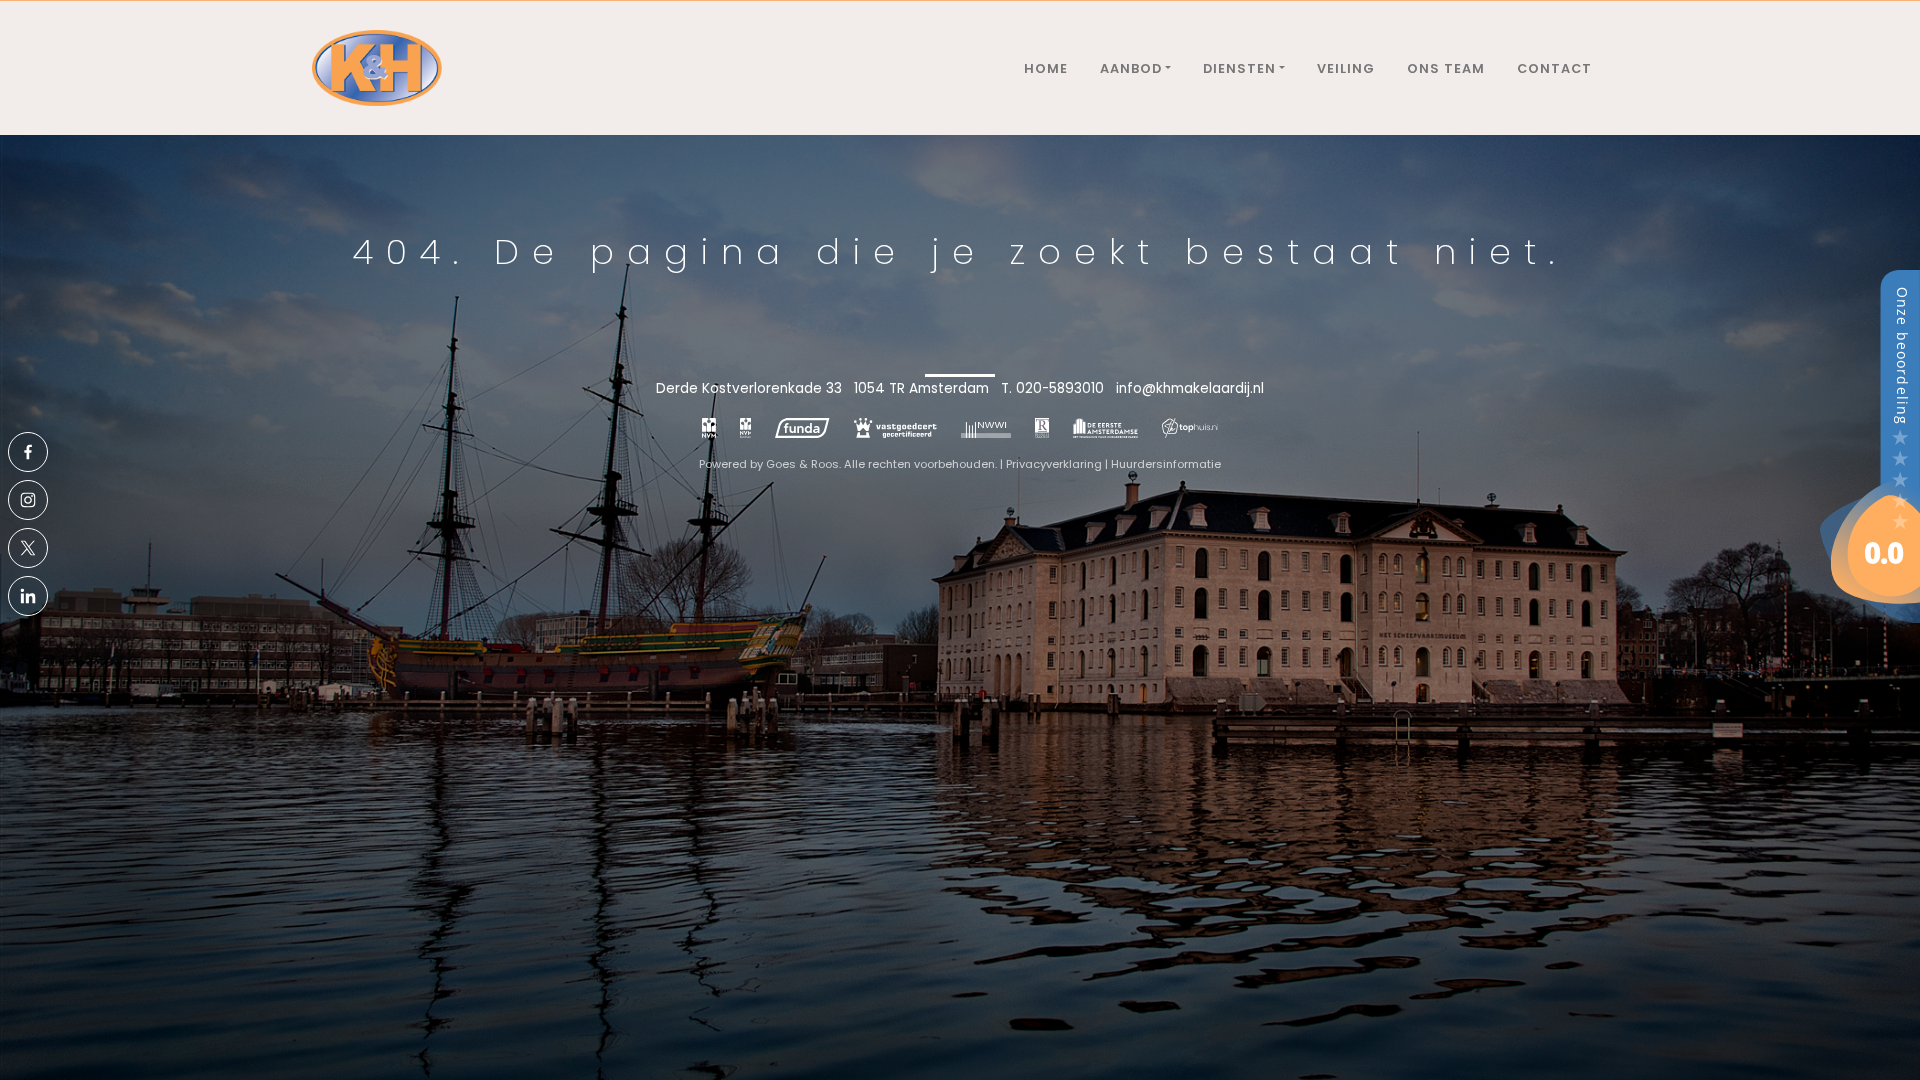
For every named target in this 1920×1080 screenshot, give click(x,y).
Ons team (1446, 68)
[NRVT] (1042, 428)
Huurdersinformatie (1166, 464)
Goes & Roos (802, 464)
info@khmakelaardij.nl (1190, 388)
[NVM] (709, 428)
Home (1046, 68)
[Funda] (802, 428)
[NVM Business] (746, 428)
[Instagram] (28, 500)
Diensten (1239, 68)
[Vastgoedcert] (895, 428)
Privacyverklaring (1054, 464)
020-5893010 (1060, 388)
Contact (1554, 68)
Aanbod (1131, 68)
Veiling (1346, 68)
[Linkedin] (28, 596)
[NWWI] (986, 428)
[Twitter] (28, 548)
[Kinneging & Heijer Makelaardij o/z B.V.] (1870, 445)
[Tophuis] (1190, 428)
